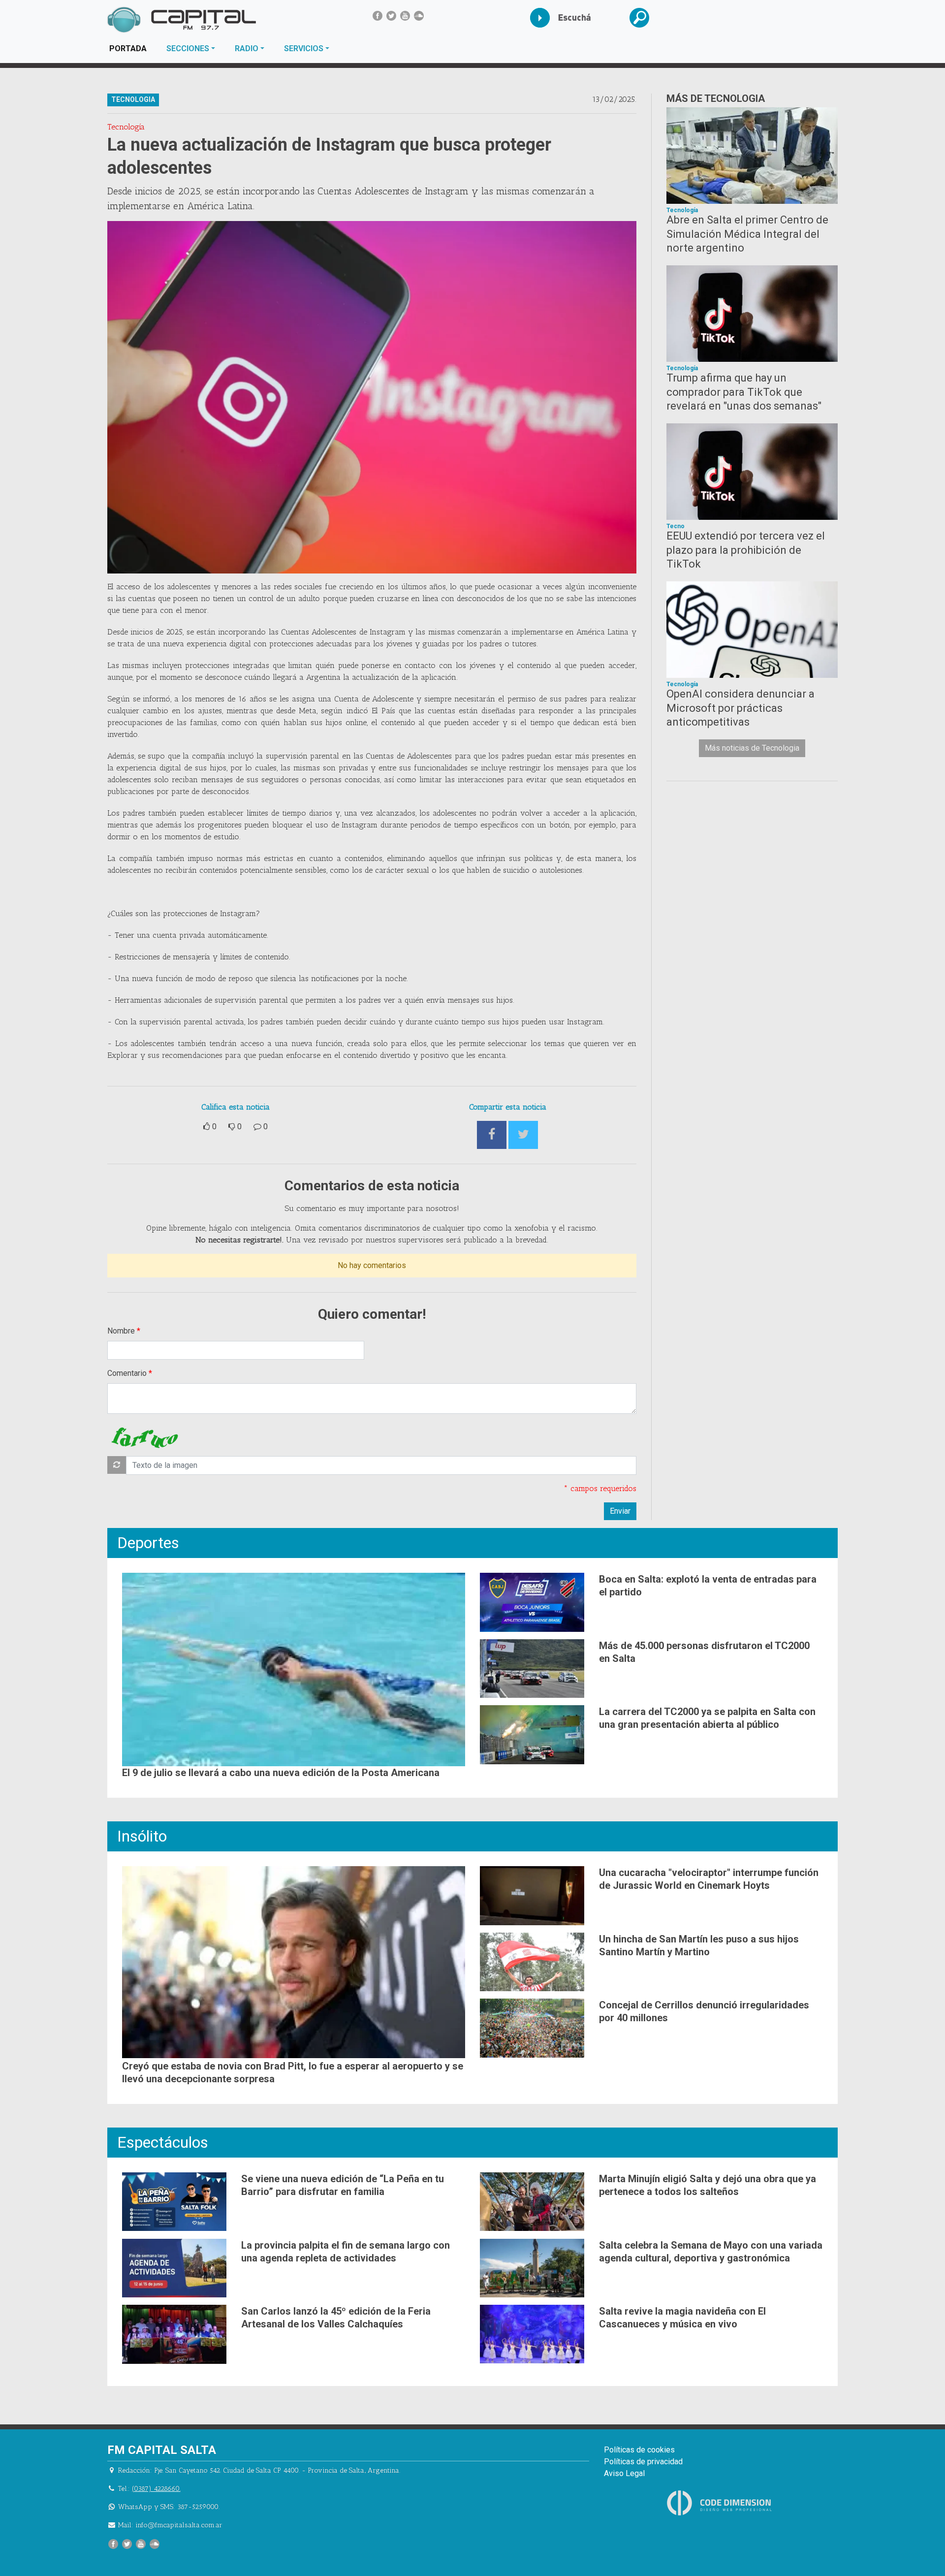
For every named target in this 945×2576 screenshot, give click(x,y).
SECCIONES (188, 48)
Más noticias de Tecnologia (752, 748)
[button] (647, 18)
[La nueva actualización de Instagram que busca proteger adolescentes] (372, 398)
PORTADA (133, 48)
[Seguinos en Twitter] (391, 16)
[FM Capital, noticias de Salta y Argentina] (181, 20)
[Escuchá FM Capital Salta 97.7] (548, 18)
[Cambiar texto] (117, 1465)
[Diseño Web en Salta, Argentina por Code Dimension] (721, 2502)
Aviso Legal (624, 2473)
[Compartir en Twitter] (523, 1135)
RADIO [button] (247, 48)
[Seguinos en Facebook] (378, 16)
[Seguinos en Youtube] (405, 16)
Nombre (121, 1331)
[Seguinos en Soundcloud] (419, 16)
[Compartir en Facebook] (492, 1135)
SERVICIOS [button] (304, 48)
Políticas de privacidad (643, 2462)
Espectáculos (163, 2142)
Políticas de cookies (639, 2450)
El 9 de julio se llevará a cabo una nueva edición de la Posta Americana (281, 1773)
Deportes (148, 1543)
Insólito (142, 1836)
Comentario (127, 1373)
